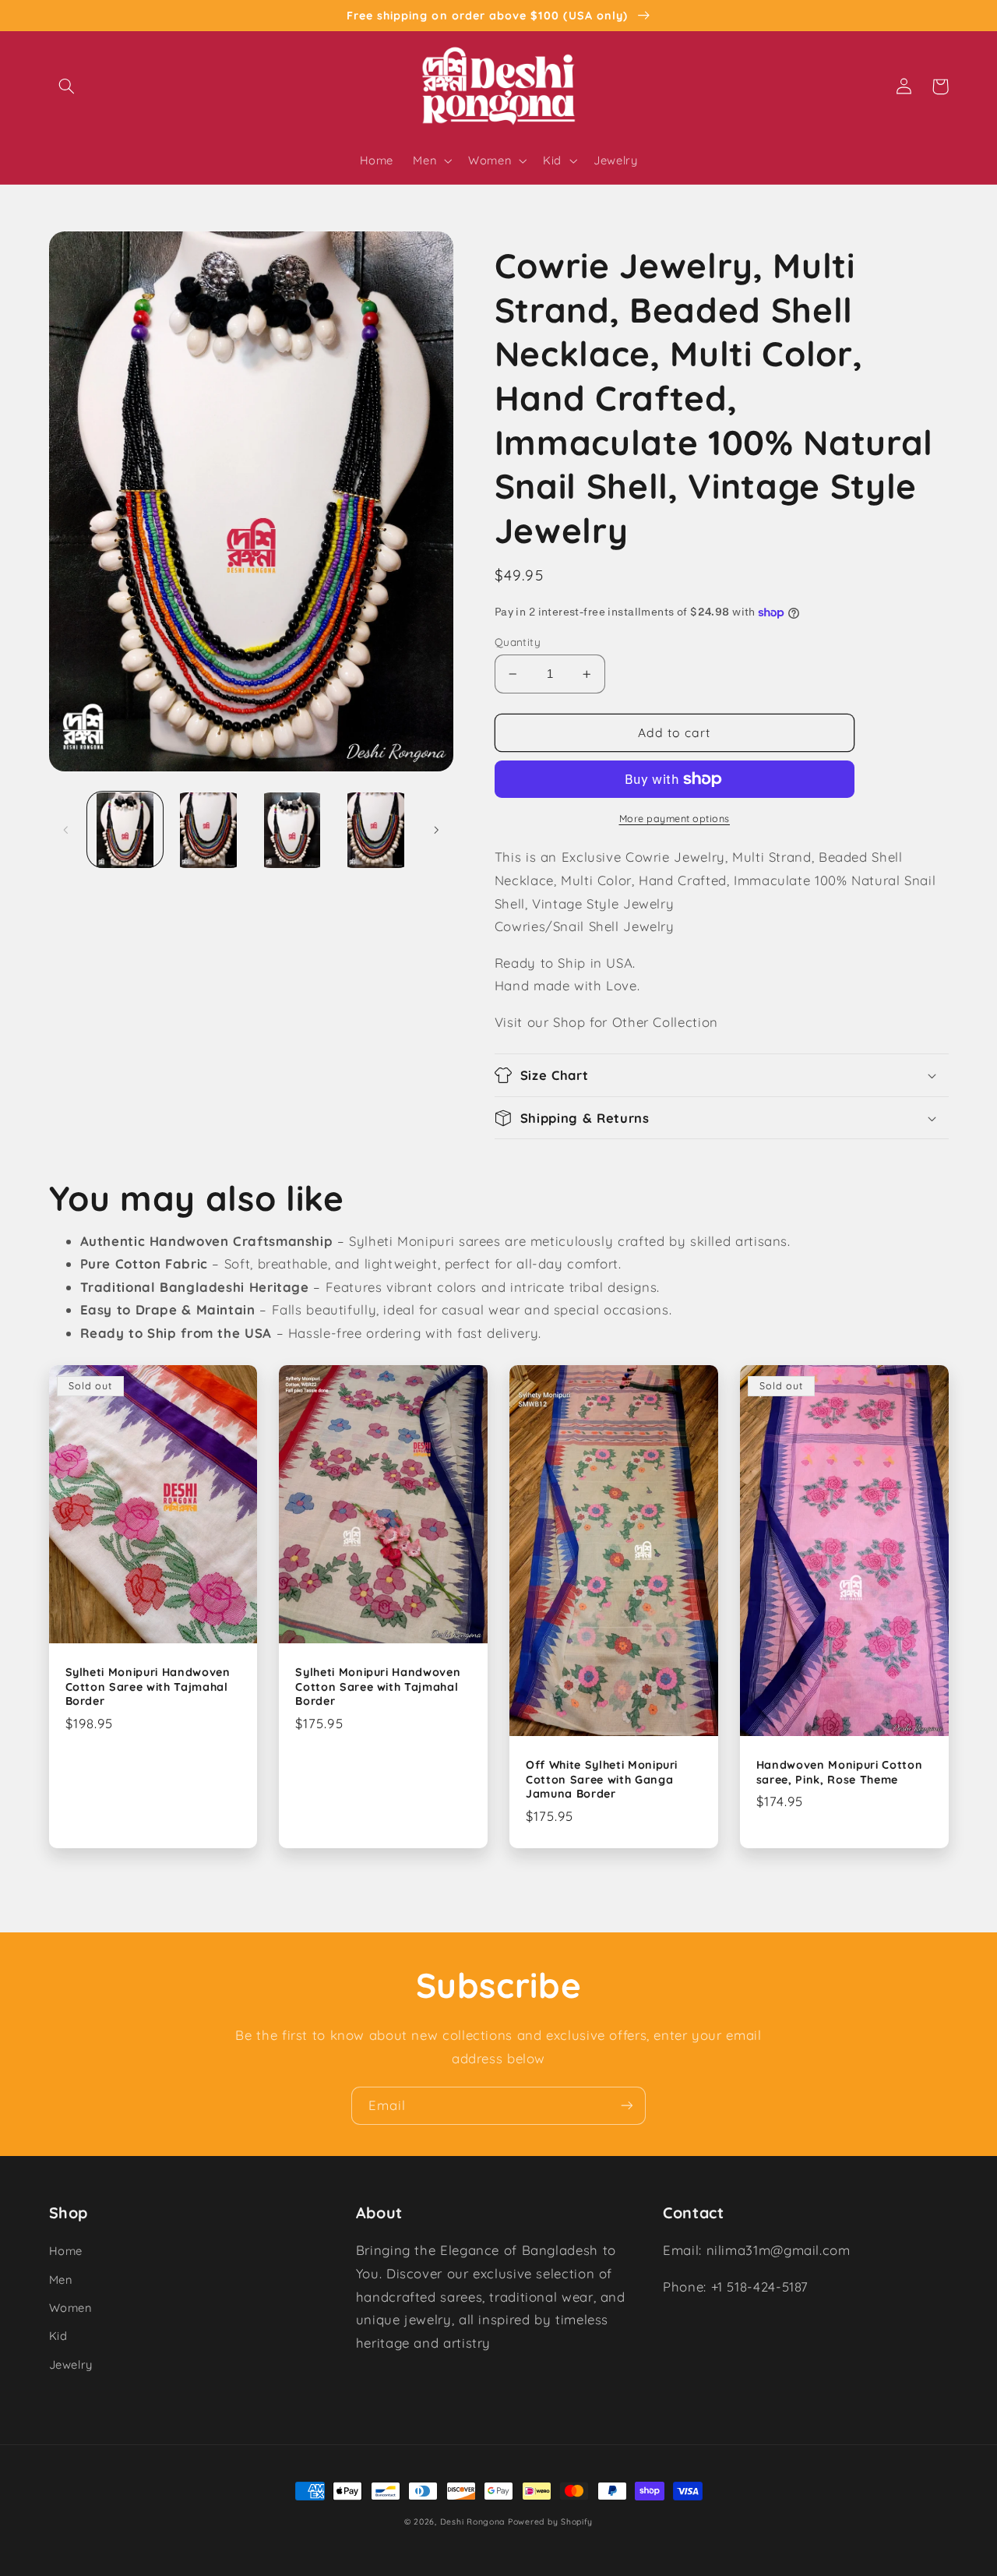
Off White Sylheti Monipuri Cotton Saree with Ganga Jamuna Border (602, 1779)
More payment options (675, 818)
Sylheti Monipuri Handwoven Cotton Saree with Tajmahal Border (148, 1687)
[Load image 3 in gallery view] (292, 830)
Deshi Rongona (473, 2521)
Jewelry (71, 2364)
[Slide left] (66, 830)
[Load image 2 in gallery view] (208, 830)
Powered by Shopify (550, 2521)
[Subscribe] (627, 2106)
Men (61, 2280)
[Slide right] (436, 830)
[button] (67, 86)
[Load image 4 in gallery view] (376, 830)
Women (70, 2308)
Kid (58, 2336)
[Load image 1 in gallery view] (125, 830)
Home (66, 2251)
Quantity (518, 642)
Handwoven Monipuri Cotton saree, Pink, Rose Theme (840, 1772)
